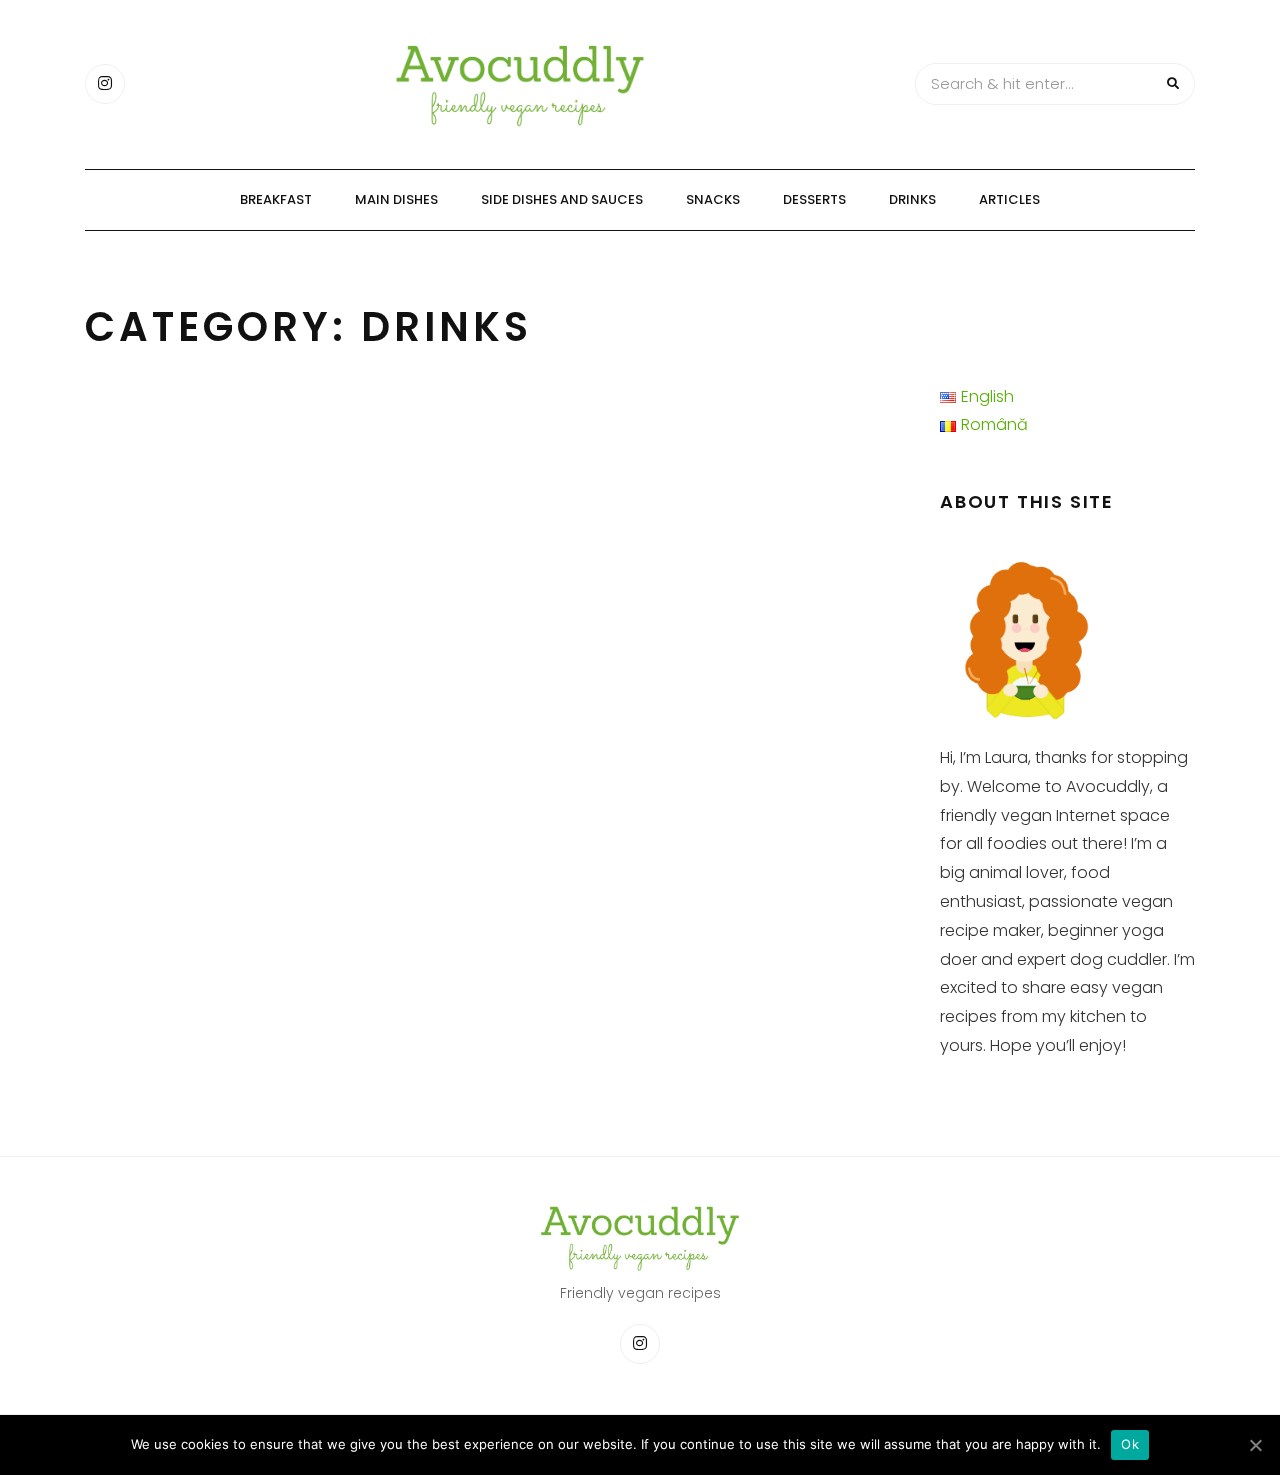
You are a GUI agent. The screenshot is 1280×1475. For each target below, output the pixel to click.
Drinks (912, 199)
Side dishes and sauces (562, 199)
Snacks (713, 199)
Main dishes (396, 199)
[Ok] (1255, 1445)
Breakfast (276, 199)
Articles (1009, 199)
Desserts (814, 199)
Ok (1130, 1444)
